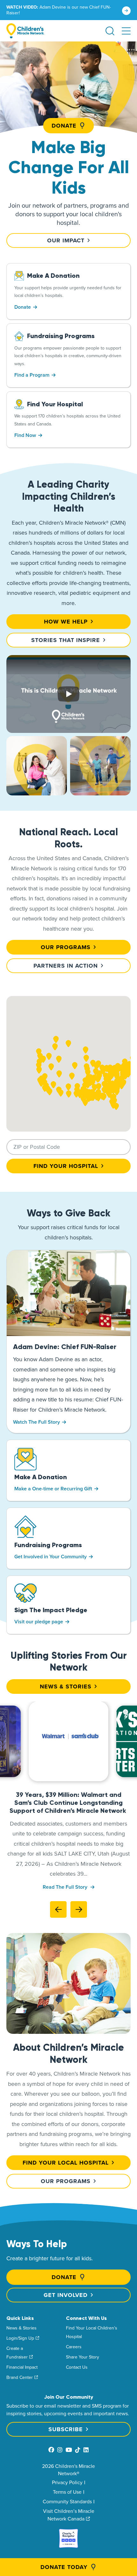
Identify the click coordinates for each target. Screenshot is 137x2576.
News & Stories (66, 1687)
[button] (126, 31)
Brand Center (20, 2377)
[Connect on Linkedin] (86, 2450)
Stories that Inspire (66, 640)
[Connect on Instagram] (60, 2450)
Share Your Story (83, 2357)
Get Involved (66, 2295)
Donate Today (64, 2567)
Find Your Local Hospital (66, 2163)
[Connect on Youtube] (69, 2450)
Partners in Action (66, 966)
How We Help (66, 622)
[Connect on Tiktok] (78, 2450)
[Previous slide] (58, 1909)
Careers (74, 2347)
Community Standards (67, 2501)
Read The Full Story (66, 1887)
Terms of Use (67, 2492)
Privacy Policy (67, 2482)
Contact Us (77, 2367)
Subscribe (66, 2429)
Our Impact (66, 240)
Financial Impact (22, 2367)
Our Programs (66, 947)
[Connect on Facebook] (51, 2450)
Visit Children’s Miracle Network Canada (69, 2515)
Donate (64, 126)
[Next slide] (79, 1909)
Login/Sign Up (20, 2338)
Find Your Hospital (66, 1166)
